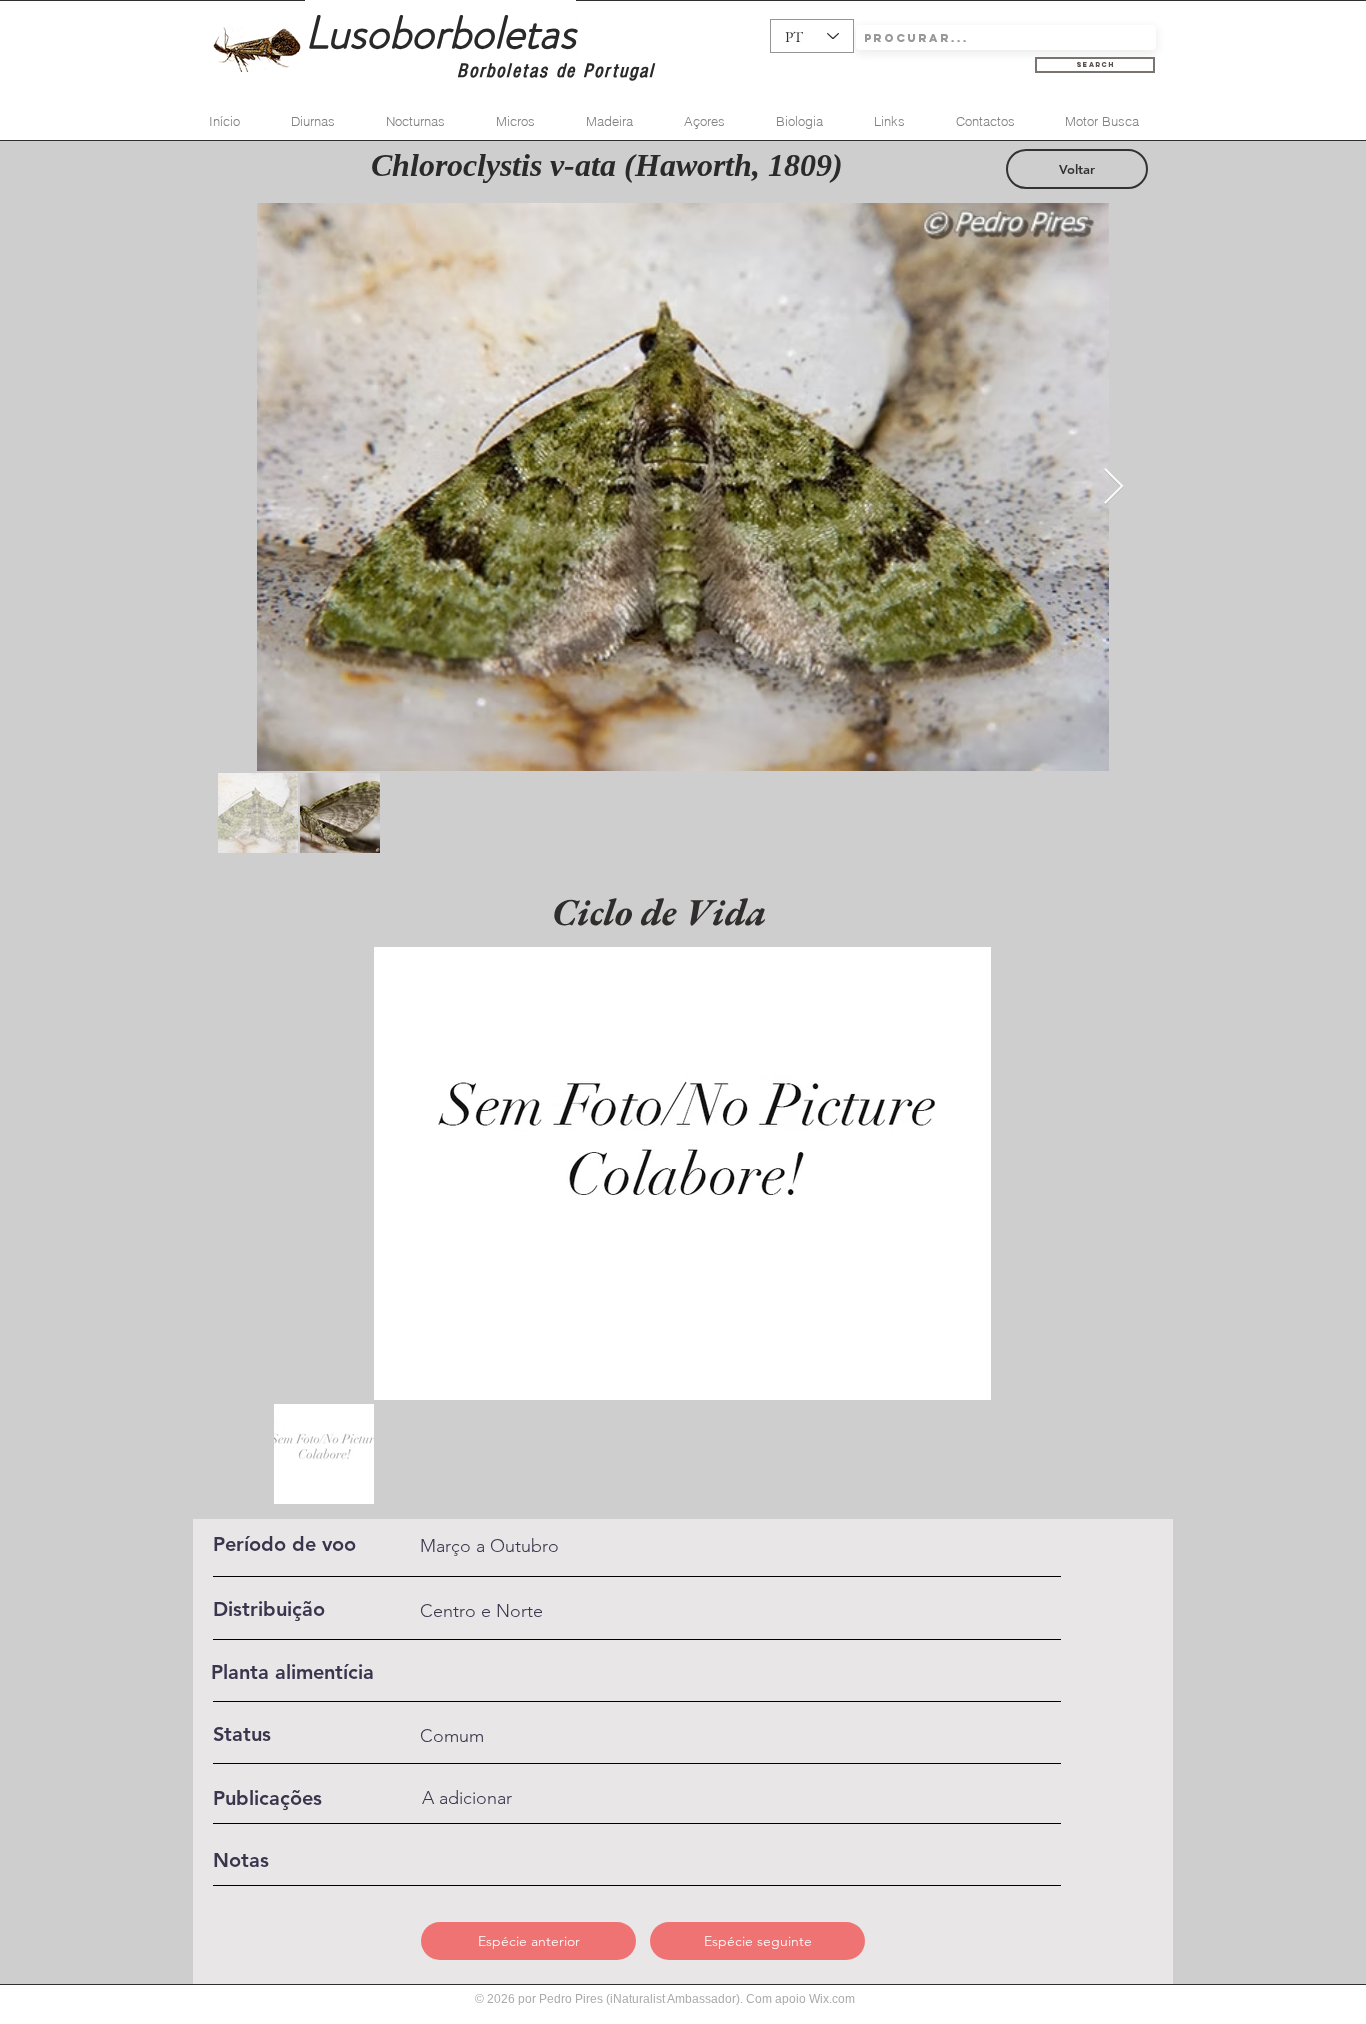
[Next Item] (1113, 487)
